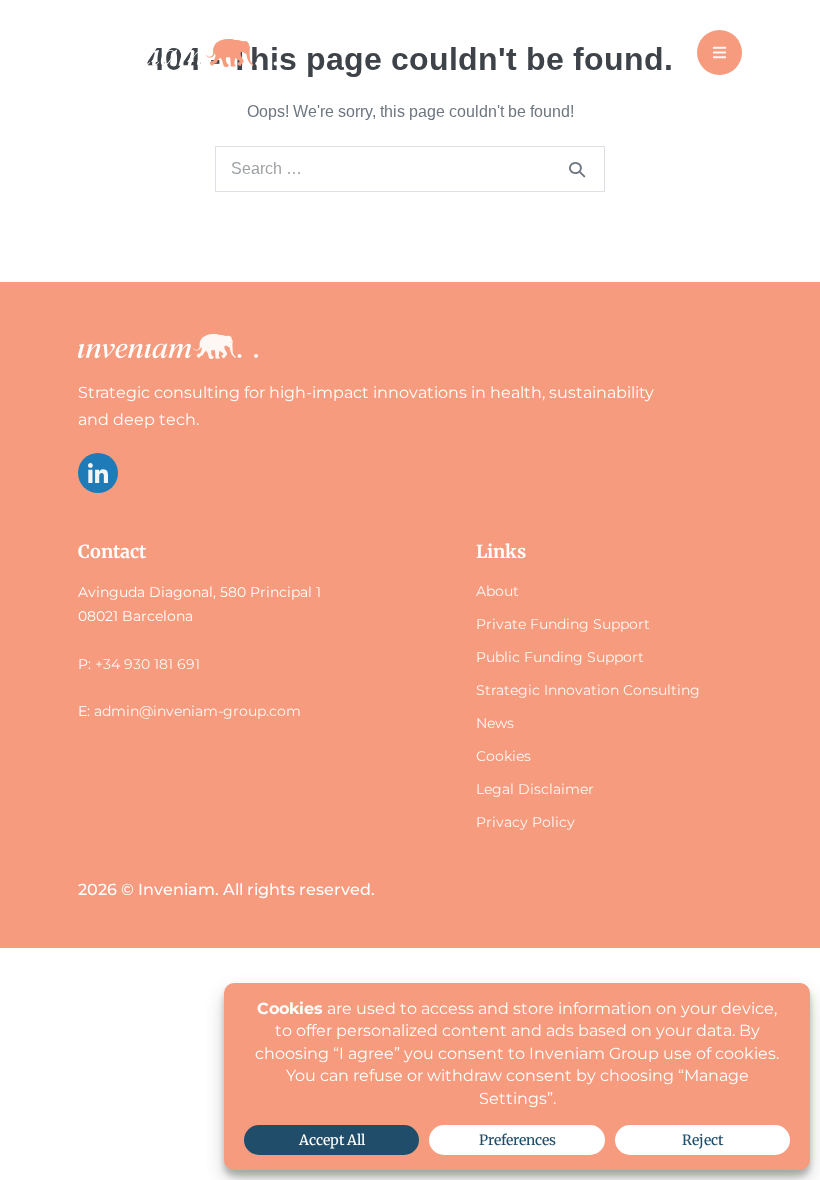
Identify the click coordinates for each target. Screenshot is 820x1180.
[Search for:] (410, 168)
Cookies (503, 756)
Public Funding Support (560, 657)
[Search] (577, 169)
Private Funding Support (563, 624)
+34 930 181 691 (147, 664)
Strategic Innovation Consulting (588, 690)
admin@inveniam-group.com (197, 711)
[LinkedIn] (98, 473)
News (495, 723)
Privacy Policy (525, 822)
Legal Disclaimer (535, 789)
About (497, 591)
